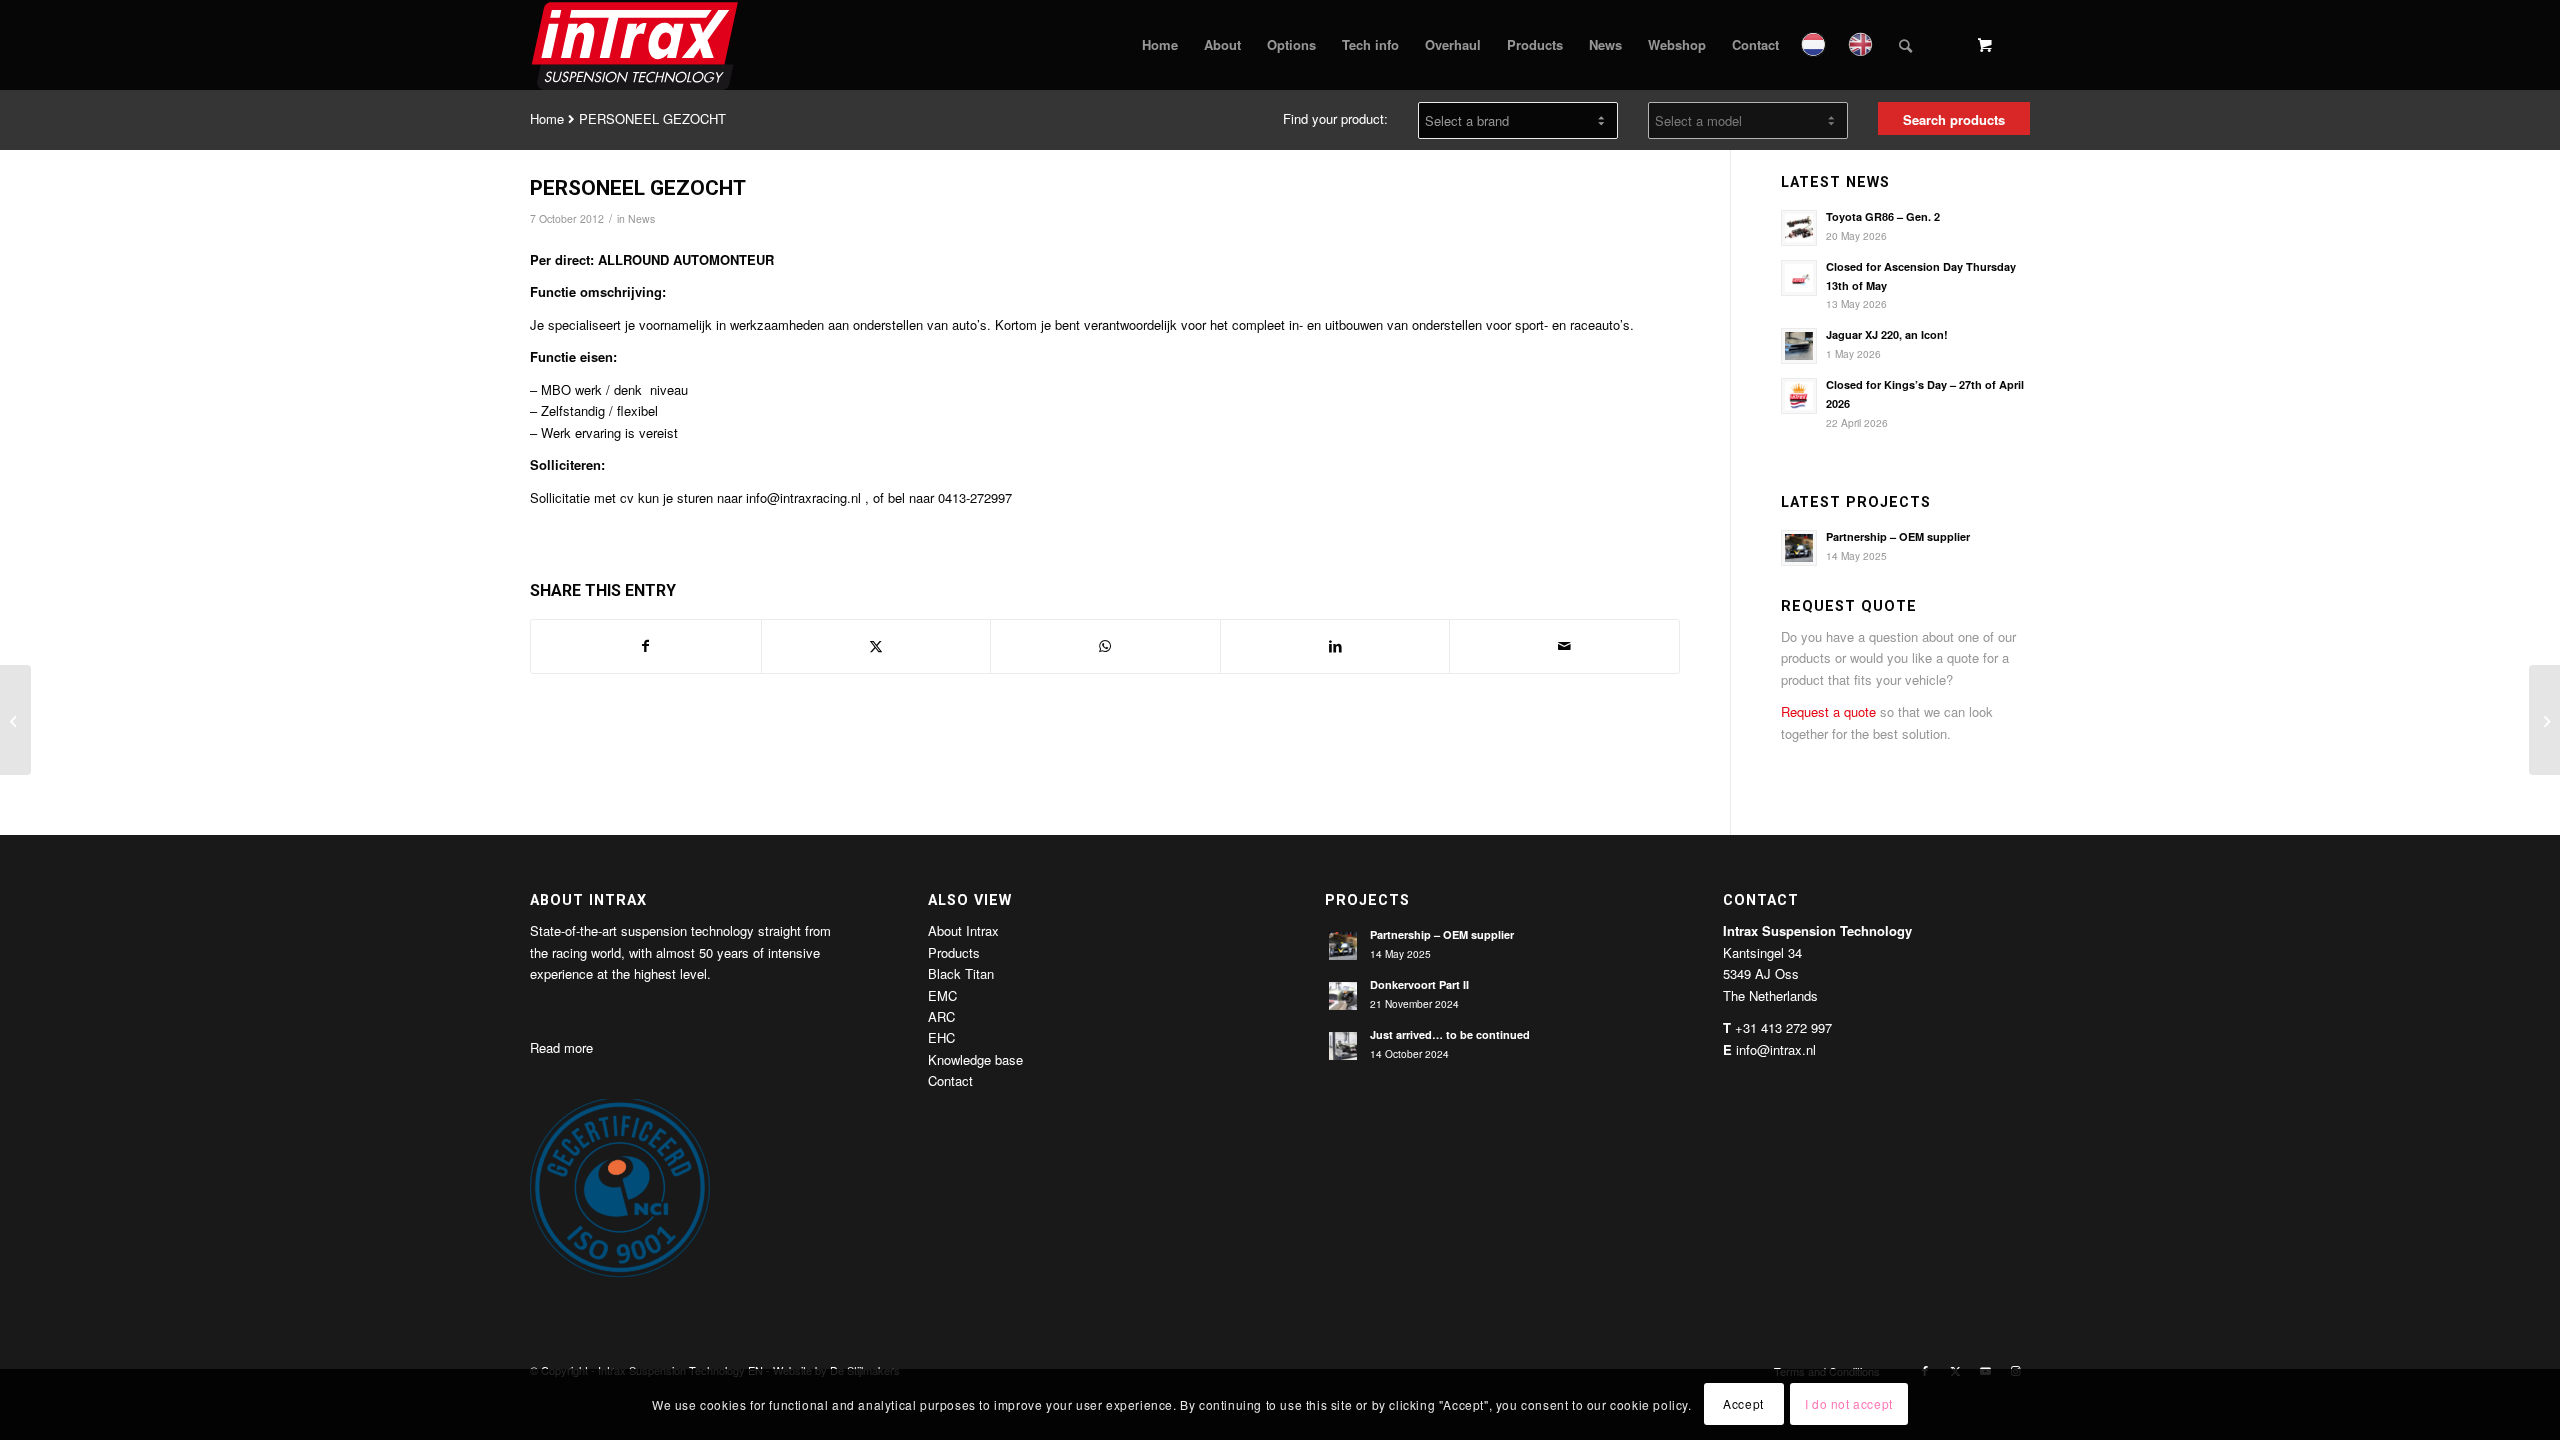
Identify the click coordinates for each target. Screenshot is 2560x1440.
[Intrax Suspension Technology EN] (636, 45)
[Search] (1905, 45)
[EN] (1862, 45)
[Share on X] (876, 646)
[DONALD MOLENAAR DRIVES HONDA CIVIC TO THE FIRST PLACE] (2544, 720)
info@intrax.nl (1776, 1049)
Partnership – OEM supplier (1898, 536)
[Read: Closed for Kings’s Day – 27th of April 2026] (1799, 396)
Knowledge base (975, 1059)
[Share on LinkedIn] (1335, 646)
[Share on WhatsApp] (1105, 646)
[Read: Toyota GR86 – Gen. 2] (1799, 228)
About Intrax (963, 930)
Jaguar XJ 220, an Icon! (1887, 334)
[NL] (1815, 45)
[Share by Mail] (1564, 646)
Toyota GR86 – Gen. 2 (1883, 216)
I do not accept (1849, 1404)
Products (954, 952)
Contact (950, 1080)
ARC (941, 1016)
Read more (561, 1047)
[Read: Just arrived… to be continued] (1343, 1046)
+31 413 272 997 (1783, 1027)
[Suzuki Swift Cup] (15, 720)
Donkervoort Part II (1419, 984)
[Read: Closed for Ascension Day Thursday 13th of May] (1799, 278)
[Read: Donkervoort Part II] (1343, 996)
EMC (942, 995)
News (641, 218)
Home (547, 118)
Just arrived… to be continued (1450, 1034)
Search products (1954, 119)
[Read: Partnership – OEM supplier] (1799, 548)
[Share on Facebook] (646, 646)
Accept (1743, 1404)
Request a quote (1828, 711)
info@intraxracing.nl (803, 497)
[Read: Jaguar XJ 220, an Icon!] (1799, 346)
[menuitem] (1160, 45)
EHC (941, 1037)
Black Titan (961, 973)
